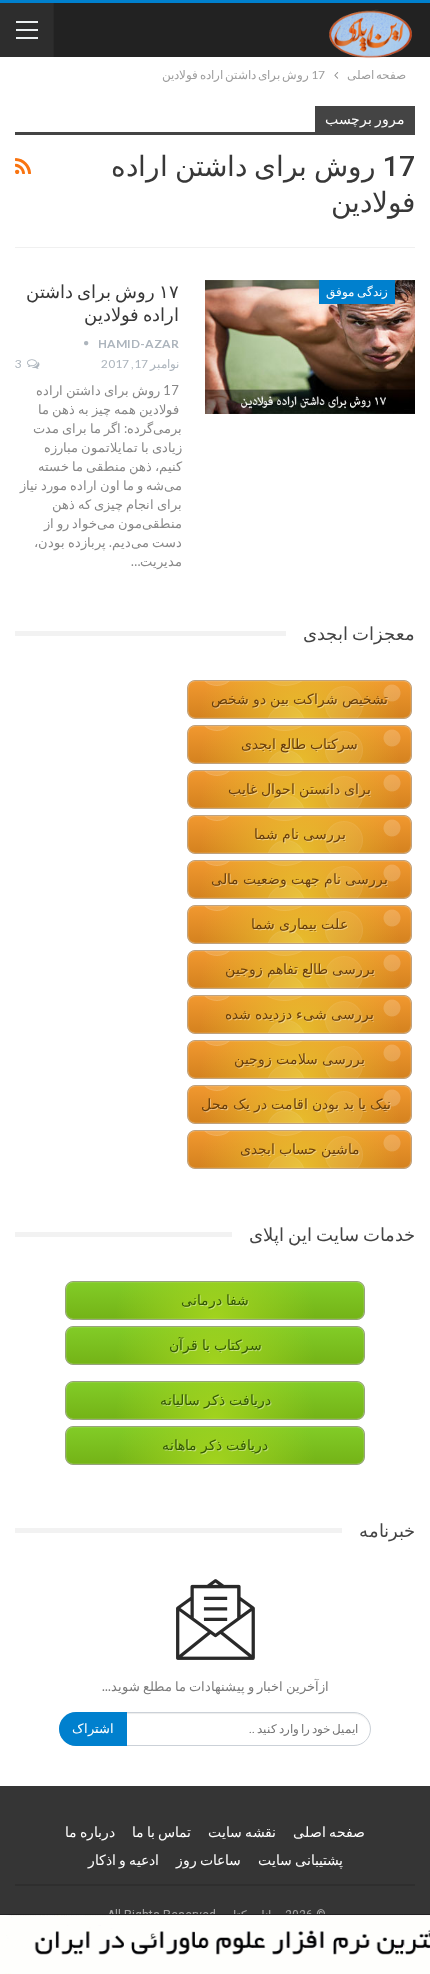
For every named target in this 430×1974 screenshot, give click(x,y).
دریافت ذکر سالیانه (215, 1400)
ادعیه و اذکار (123, 1860)
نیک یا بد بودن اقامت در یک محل (296, 1104)
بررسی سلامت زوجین (299, 1059)
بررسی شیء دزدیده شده (299, 1014)
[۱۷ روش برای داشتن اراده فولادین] (310, 347)
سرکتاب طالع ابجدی (299, 744)
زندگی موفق (357, 292)
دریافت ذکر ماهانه (215, 1445)
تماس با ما (161, 1832)
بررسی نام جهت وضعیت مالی (299, 879)
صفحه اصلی (329, 1832)
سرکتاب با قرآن (215, 1345)
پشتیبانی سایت (300, 1860)
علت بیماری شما (299, 924)
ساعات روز (208, 1860)
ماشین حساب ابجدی (300, 1149)
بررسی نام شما (300, 834)
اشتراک (93, 1728)
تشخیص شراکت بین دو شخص (299, 699)
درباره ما (90, 1832)
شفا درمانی (215, 1300)
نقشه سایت (242, 1832)
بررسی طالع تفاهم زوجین (300, 969)
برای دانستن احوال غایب (299, 789)
